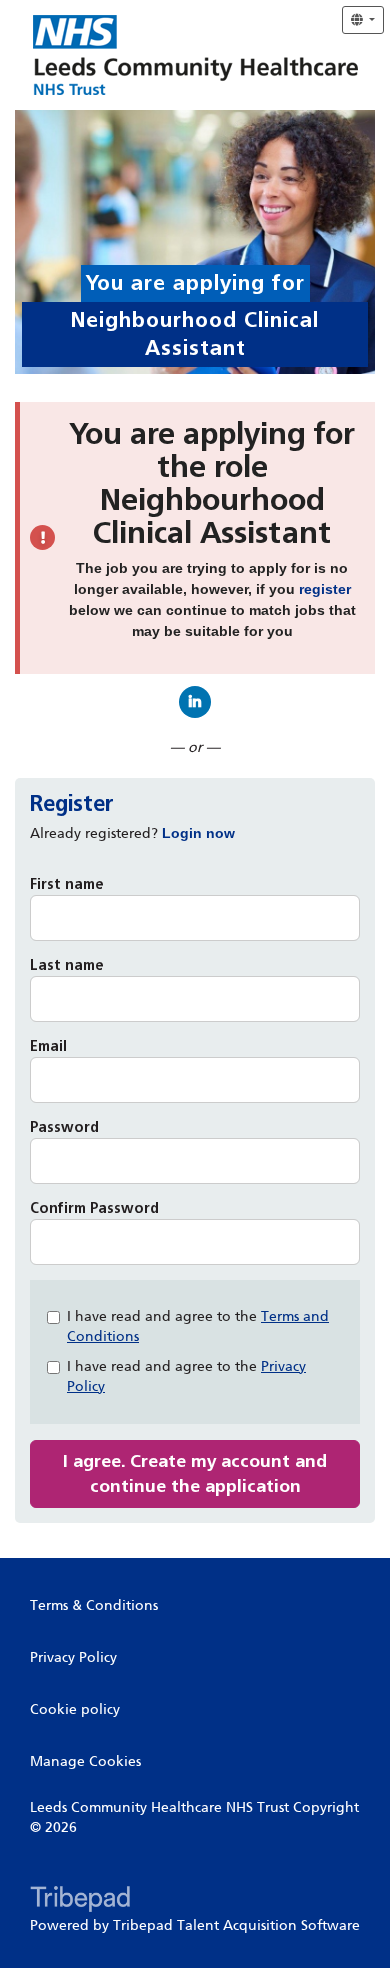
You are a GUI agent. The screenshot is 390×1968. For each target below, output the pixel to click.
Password (64, 1127)
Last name (67, 965)
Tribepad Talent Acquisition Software (236, 1925)
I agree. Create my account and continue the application (195, 1473)
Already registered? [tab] (132, 833)
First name (67, 884)
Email (48, 1046)
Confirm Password (94, 1208)
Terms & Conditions (94, 1605)
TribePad (80, 1901)
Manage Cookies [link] (85, 1761)
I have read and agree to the (198, 1326)
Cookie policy (75, 1709)
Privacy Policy (73, 1657)
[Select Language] (363, 20)
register (325, 589)
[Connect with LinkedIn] (195, 702)
